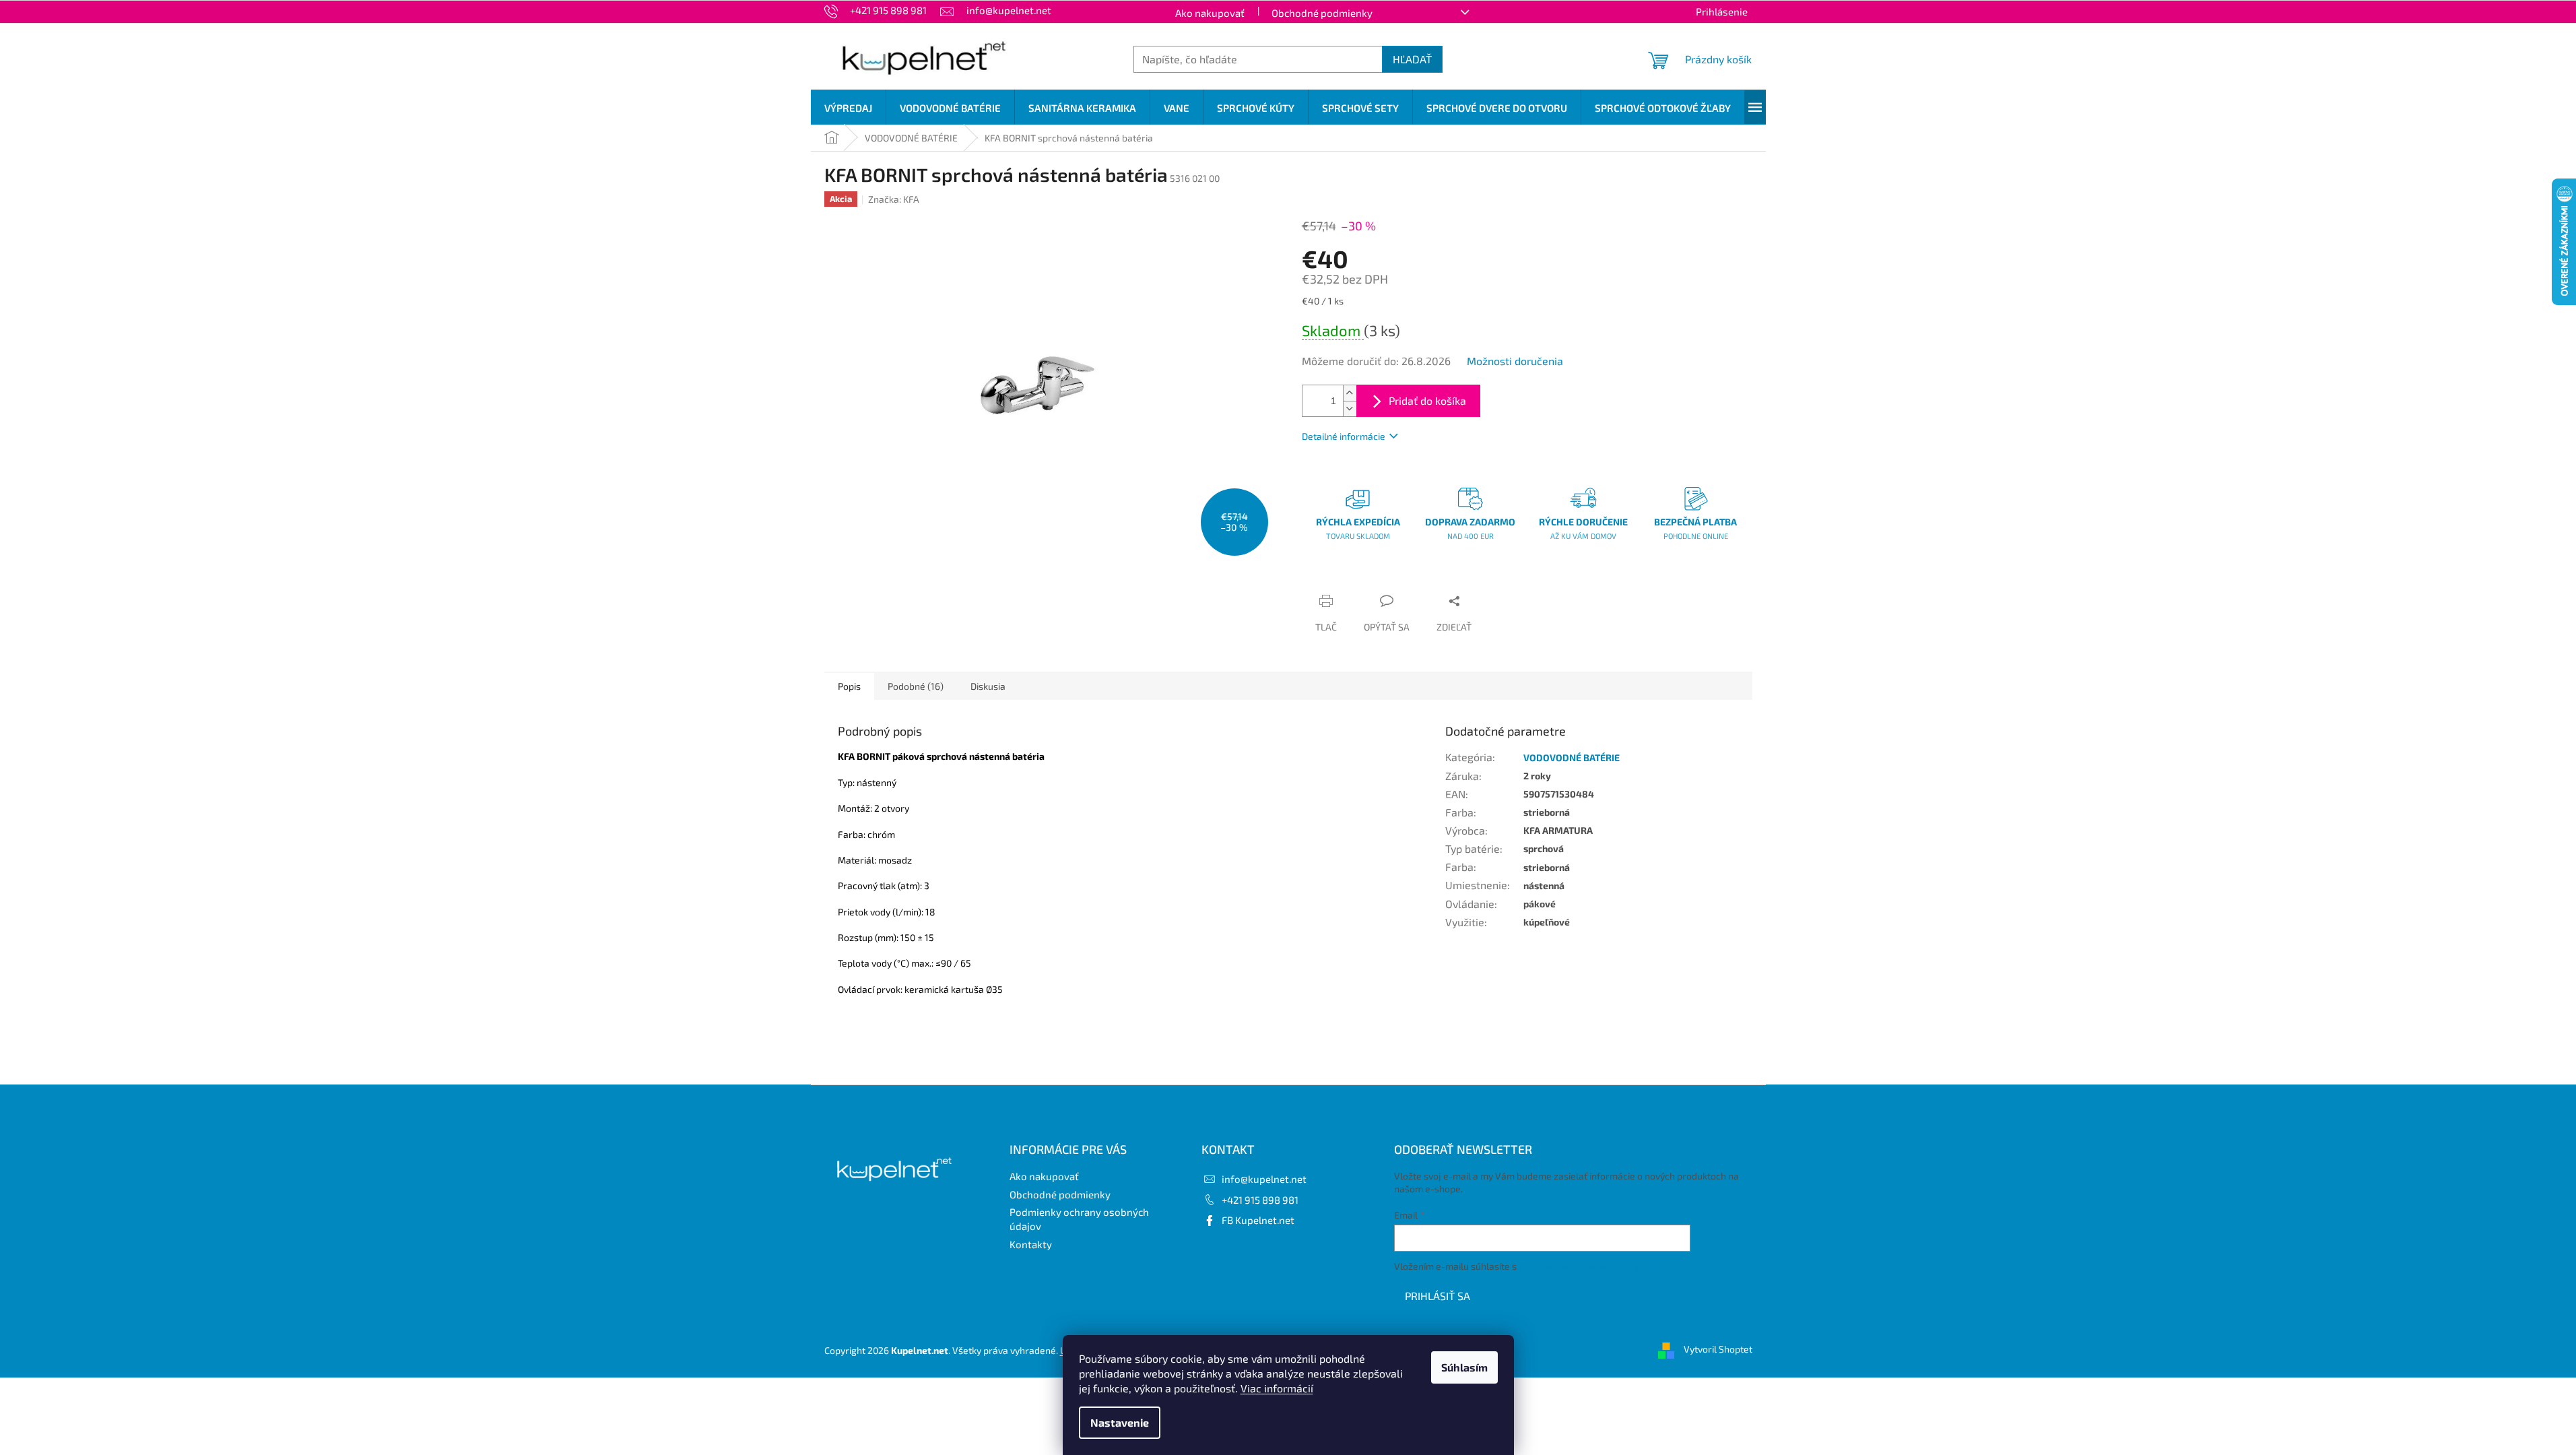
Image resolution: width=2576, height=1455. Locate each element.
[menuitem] (848, 108)
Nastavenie (1120, 1422)
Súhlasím (1464, 1367)
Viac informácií (1277, 1388)
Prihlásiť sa (1438, 1296)
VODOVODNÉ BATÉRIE (1572, 757)
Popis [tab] (849, 686)
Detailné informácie (1344, 436)
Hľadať (1412, 59)
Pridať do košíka (1427, 400)
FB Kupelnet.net (1258, 1220)
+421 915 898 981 (1260, 1200)
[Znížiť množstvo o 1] (1350, 409)
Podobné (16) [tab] (916, 686)
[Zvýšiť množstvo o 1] (1350, 393)
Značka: (894, 199)
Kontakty (1031, 1244)
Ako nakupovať (1210, 13)
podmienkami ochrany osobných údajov (1603, 1266)
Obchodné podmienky (1322, 13)
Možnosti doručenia (1515, 361)
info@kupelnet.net (1264, 1179)
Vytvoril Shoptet (1718, 1349)
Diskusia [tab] (988, 686)
